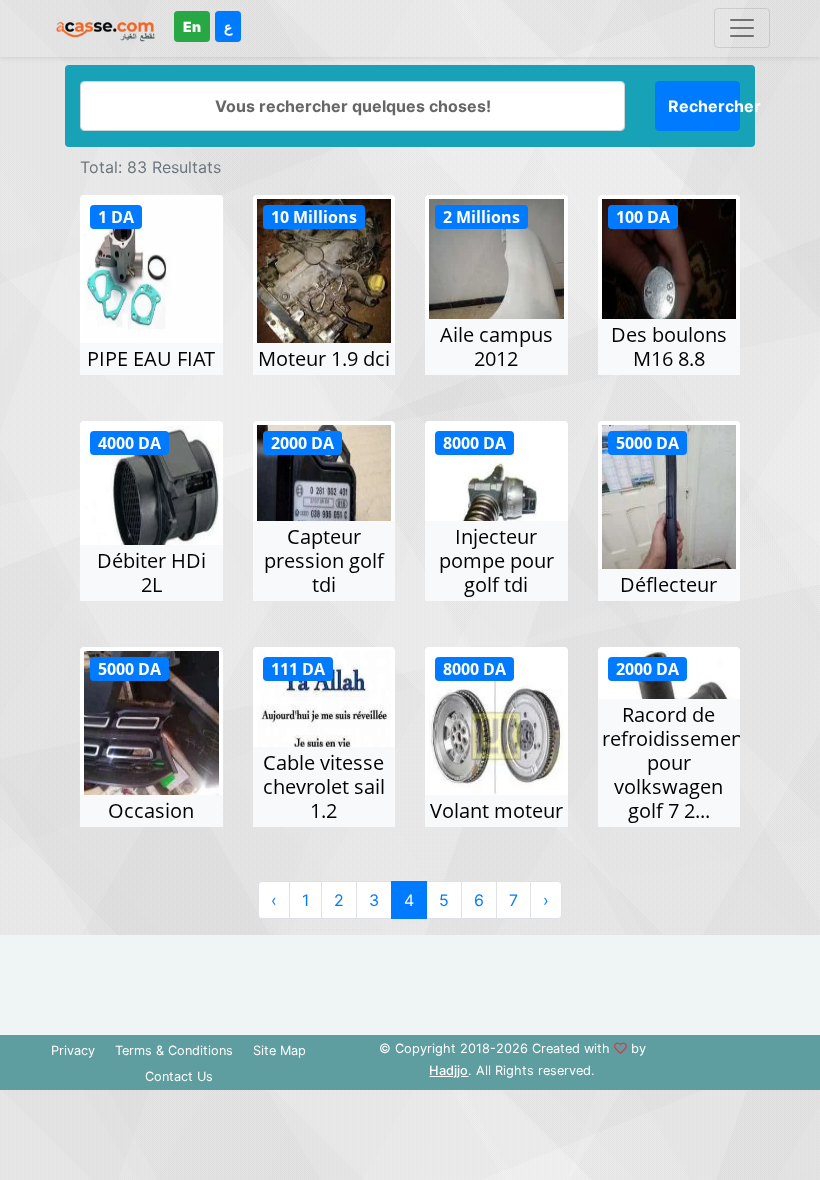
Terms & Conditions (174, 1050)
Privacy (73, 1050)
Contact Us (179, 1076)
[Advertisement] (410, 980)
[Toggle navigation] (742, 28)
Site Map (279, 1050)
